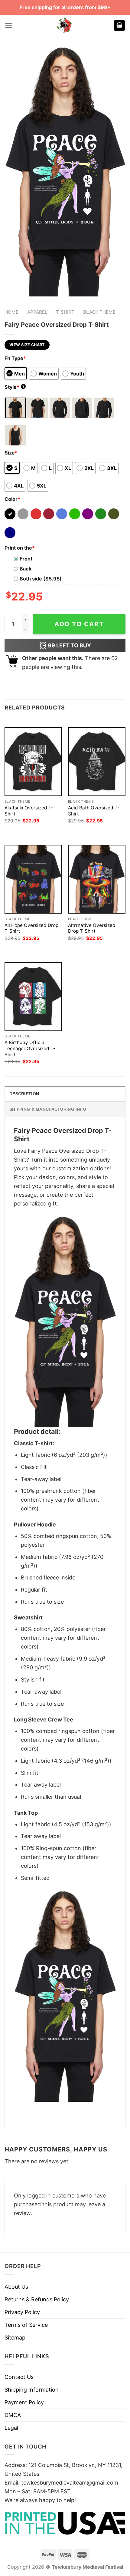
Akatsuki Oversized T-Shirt (29, 811)
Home (11, 312)
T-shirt (65, 312)
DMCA (13, 2415)
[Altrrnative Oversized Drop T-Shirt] (97, 879)
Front (26, 559)
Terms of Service (26, 2325)
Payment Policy (24, 2402)
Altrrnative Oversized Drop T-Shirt (92, 928)
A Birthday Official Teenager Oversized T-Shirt (30, 1048)
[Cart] (119, 26)
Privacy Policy (22, 2312)
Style (15, 387)
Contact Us (19, 2377)
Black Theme (99, 312)
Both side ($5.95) (41, 579)
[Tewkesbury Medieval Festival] (65, 25)
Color (12, 499)
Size (11, 453)
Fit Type (15, 358)
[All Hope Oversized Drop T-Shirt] (33, 879)
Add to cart (79, 624)
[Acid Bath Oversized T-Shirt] (97, 762)
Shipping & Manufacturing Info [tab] (48, 1109)
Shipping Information (32, 2390)
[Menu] (9, 26)
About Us (16, 2287)
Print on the (20, 548)
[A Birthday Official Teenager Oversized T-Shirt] (33, 996)
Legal (11, 2428)
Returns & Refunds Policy (37, 2299)
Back (26, 569)
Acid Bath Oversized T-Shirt (94, 811)
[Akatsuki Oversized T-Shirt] (33, 762)
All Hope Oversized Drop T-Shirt (31, 928)
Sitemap (15, 2338)
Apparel (37, 312)
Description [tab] (24, 1094)
